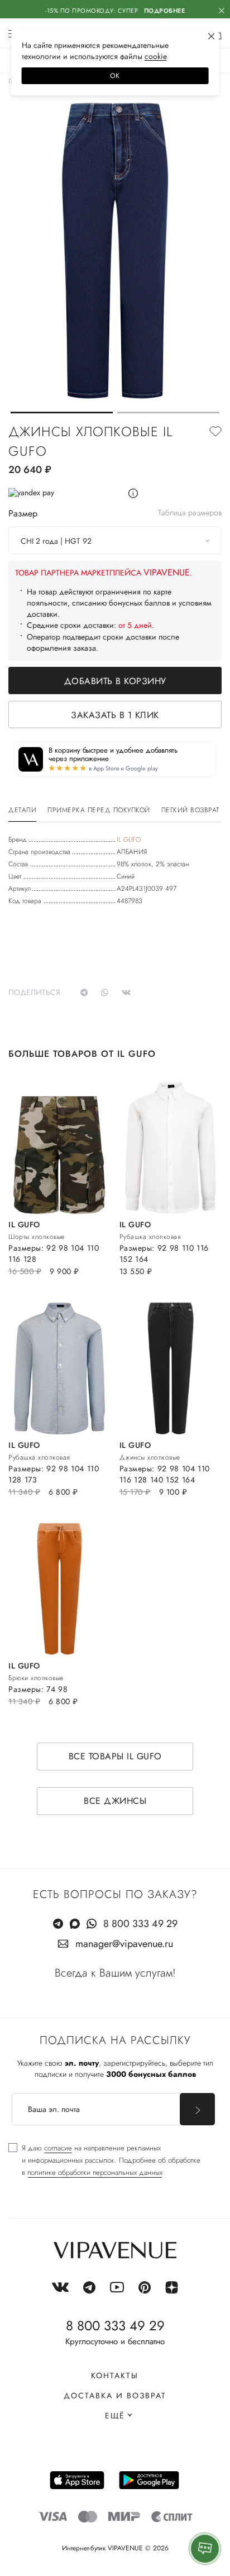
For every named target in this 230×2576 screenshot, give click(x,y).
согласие (58, 2148)
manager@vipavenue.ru (124, 1944)
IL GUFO (129, 840)
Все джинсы (115, 1801)
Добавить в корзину (115, 681)
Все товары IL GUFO (115, 1756)
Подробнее (165, 11)
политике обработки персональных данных (95, 2172)
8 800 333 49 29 (140, 1924)
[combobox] (115, 540)
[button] (62, 413)
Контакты (115, 2375)
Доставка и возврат (115, 2396)
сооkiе (156, 56)
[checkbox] (104, 2160)
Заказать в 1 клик (115, 715)
